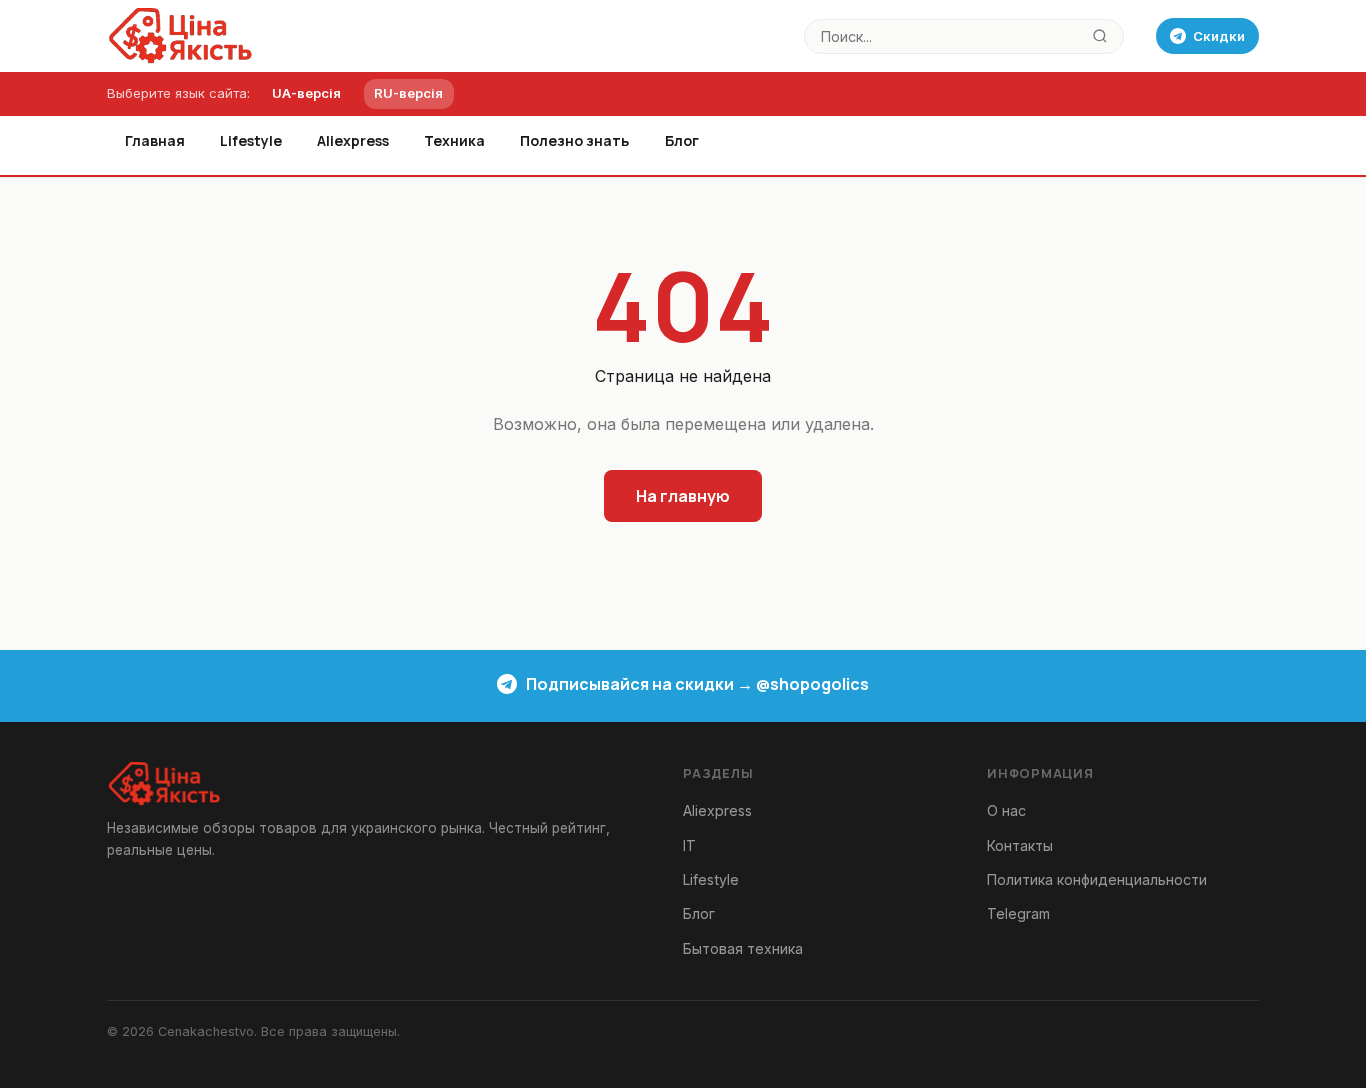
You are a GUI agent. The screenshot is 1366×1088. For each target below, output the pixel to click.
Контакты (1020, 845)
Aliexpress (353, 140)
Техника (454, 140)
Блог (682, 140)
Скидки (1219, 36)
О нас (1006, 810)
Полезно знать (574, 140)
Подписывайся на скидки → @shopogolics (697, 684)
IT (689, 845)
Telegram (1018, 913)
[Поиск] (1100, 36)
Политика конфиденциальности (1097, 879)
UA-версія (306, 93)
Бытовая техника (743, 948)
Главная (155, 140)
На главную (683, 496)
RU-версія (408, 93)
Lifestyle (251, 140)
